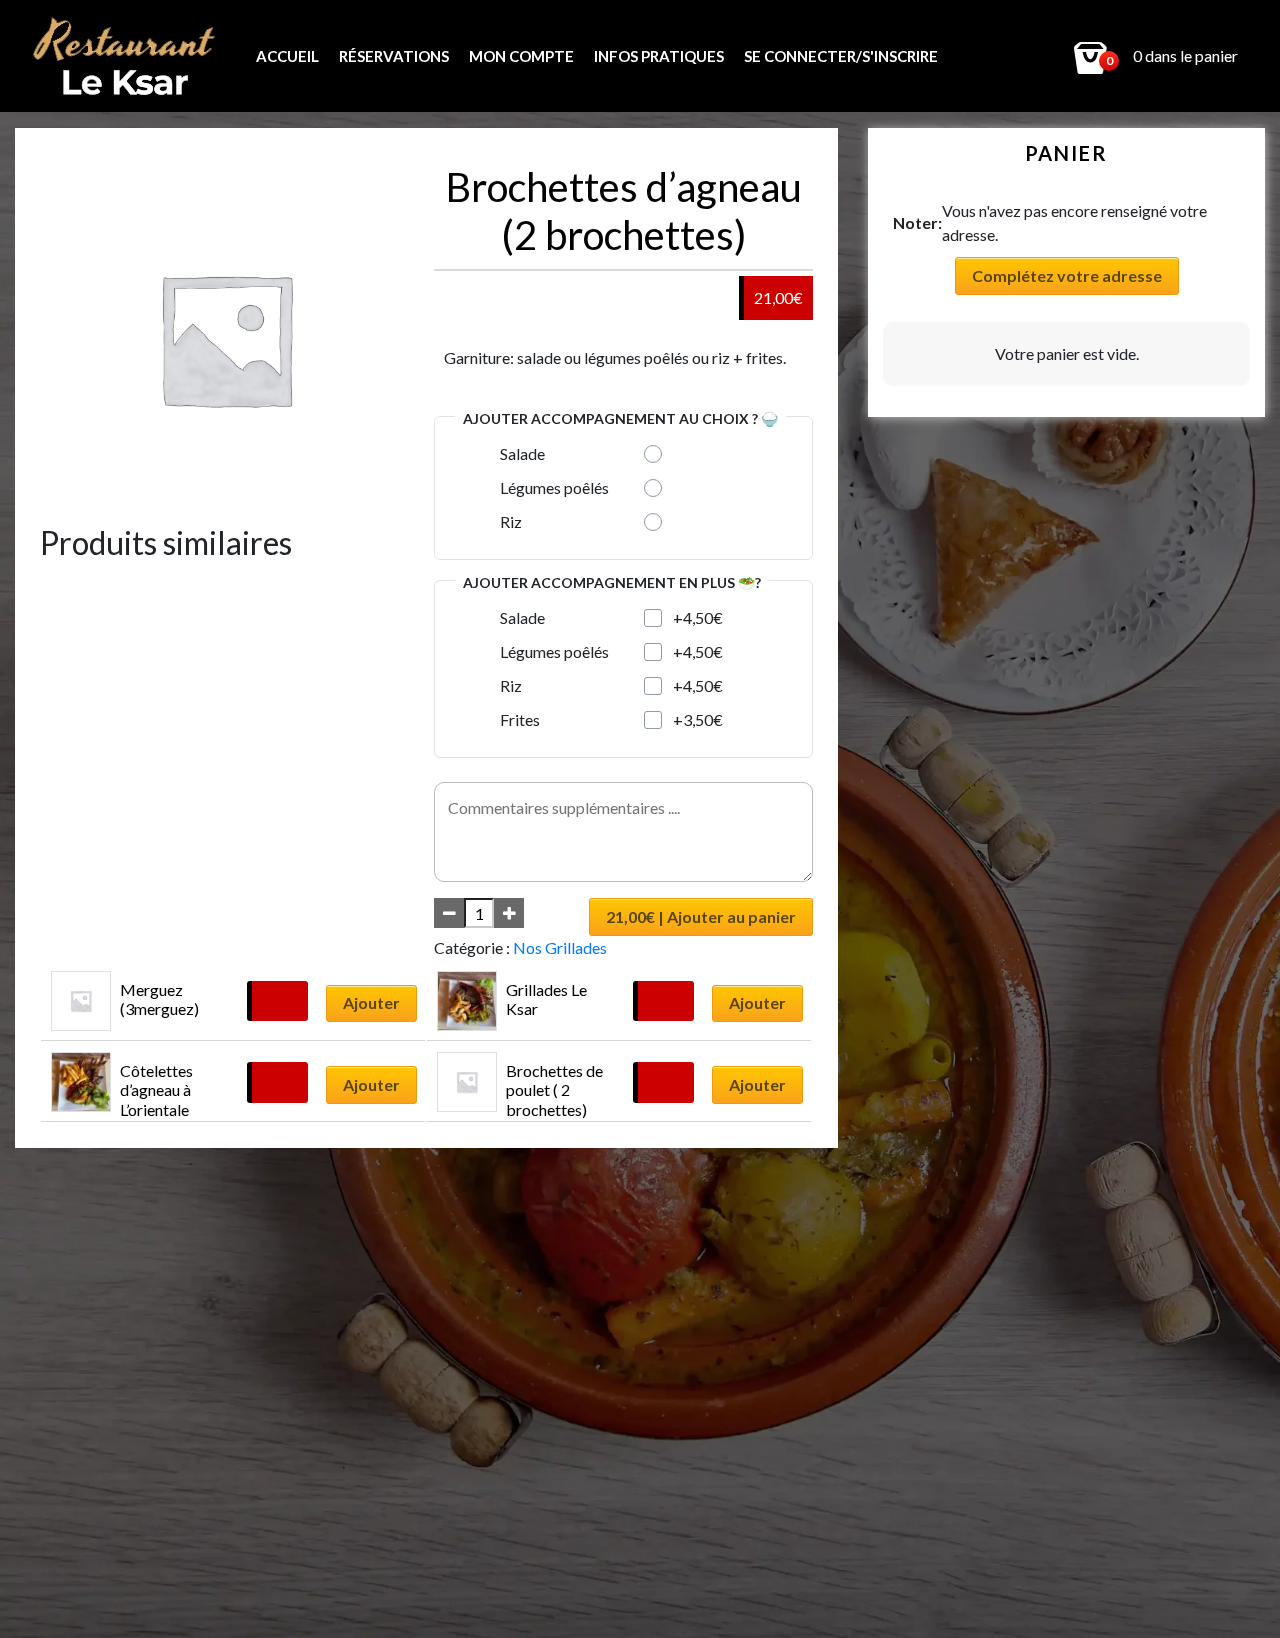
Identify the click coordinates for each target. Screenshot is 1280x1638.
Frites (520, 719)
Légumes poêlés (554, 487)
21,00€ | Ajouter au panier (701, 916)
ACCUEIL (287, 56)
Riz (511, 521)
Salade (522, 453)
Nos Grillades (560, 947)
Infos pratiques (659, 56)
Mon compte (521, 56)
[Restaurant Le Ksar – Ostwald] (131, 56)
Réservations (394, 56)
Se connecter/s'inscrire (841, 56)
